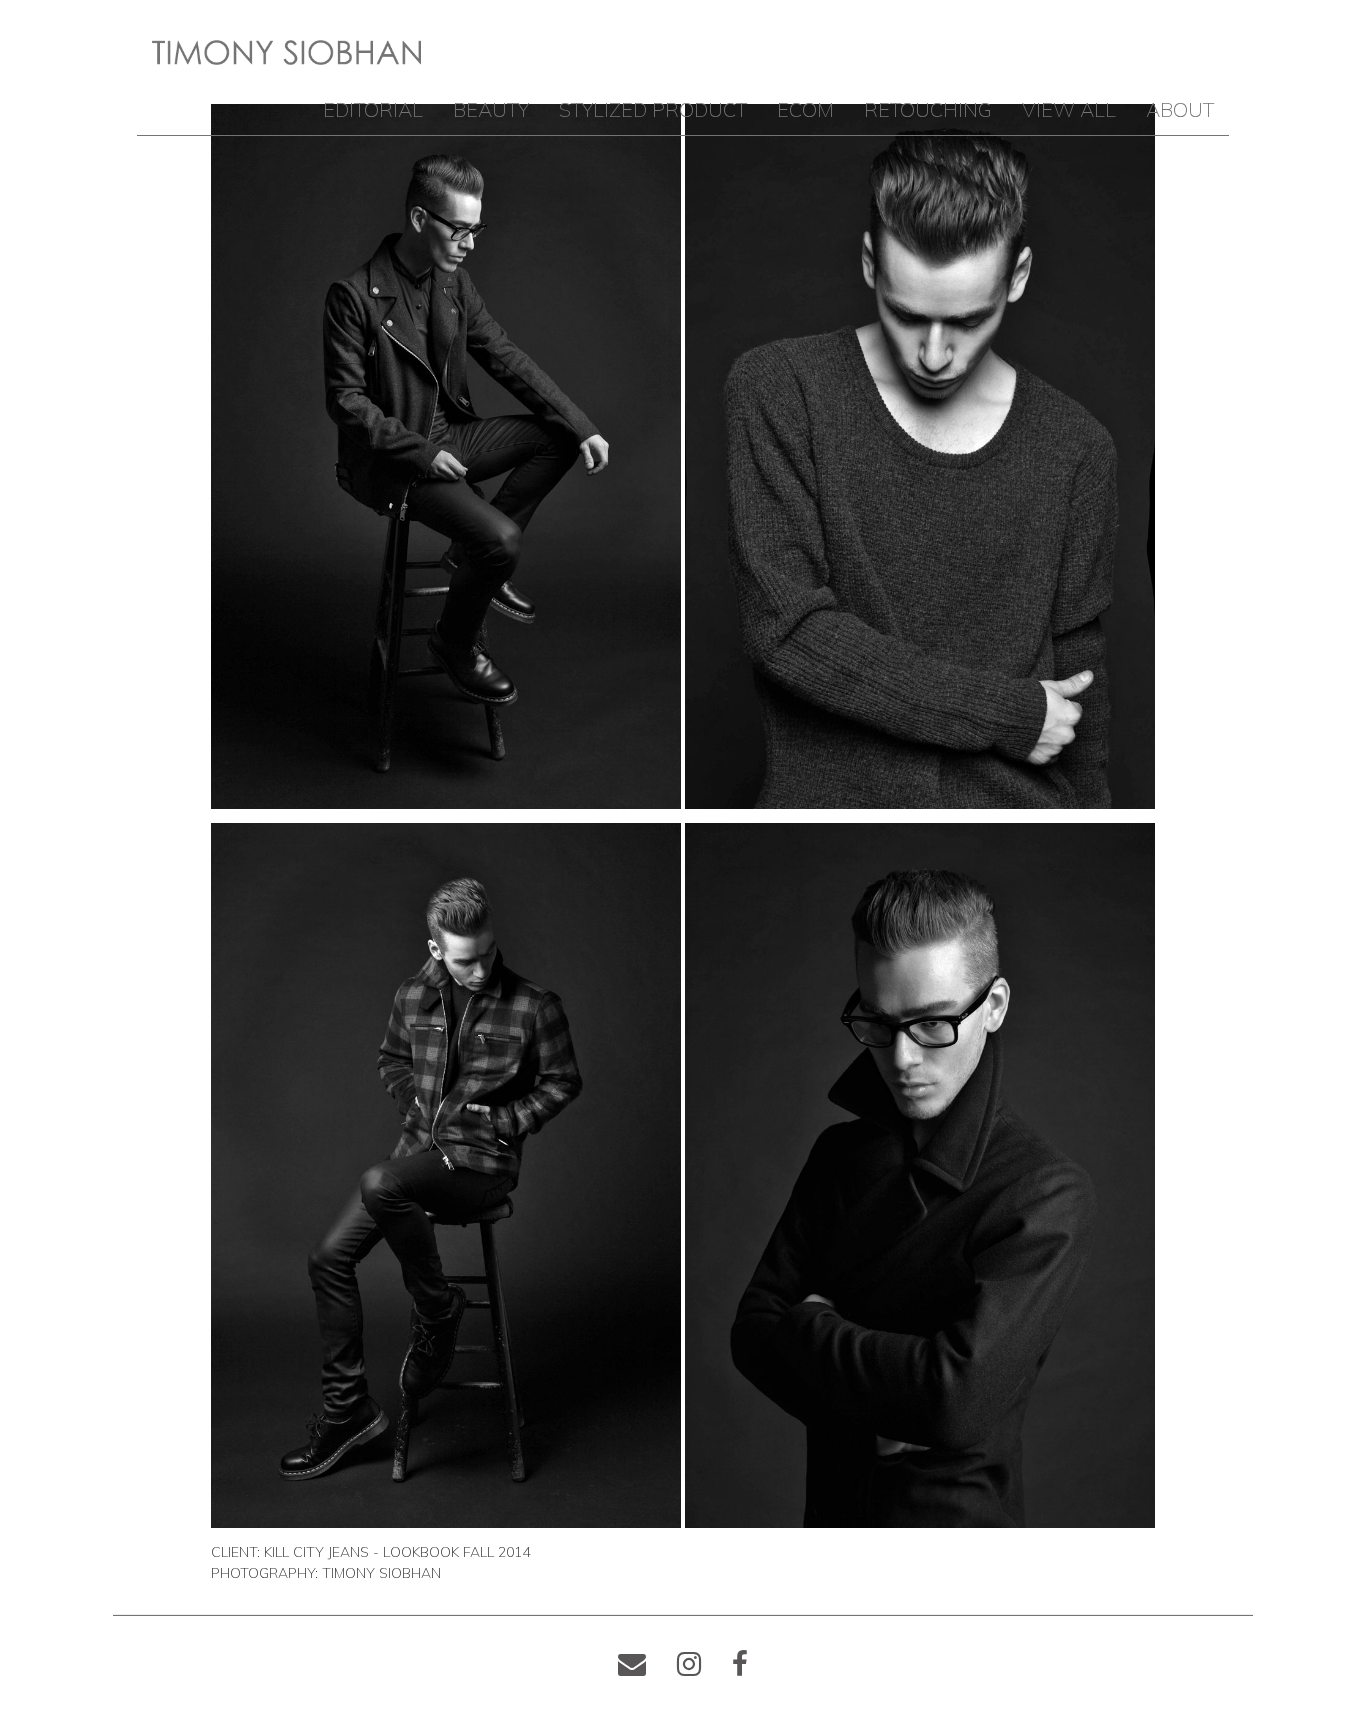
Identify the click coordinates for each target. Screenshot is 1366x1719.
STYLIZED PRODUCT (653, 109)
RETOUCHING (928, 109)
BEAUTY (491, 109)
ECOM (805, 109)
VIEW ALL (1069, 109)
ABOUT (1180, 109)
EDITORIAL (373, 109)
